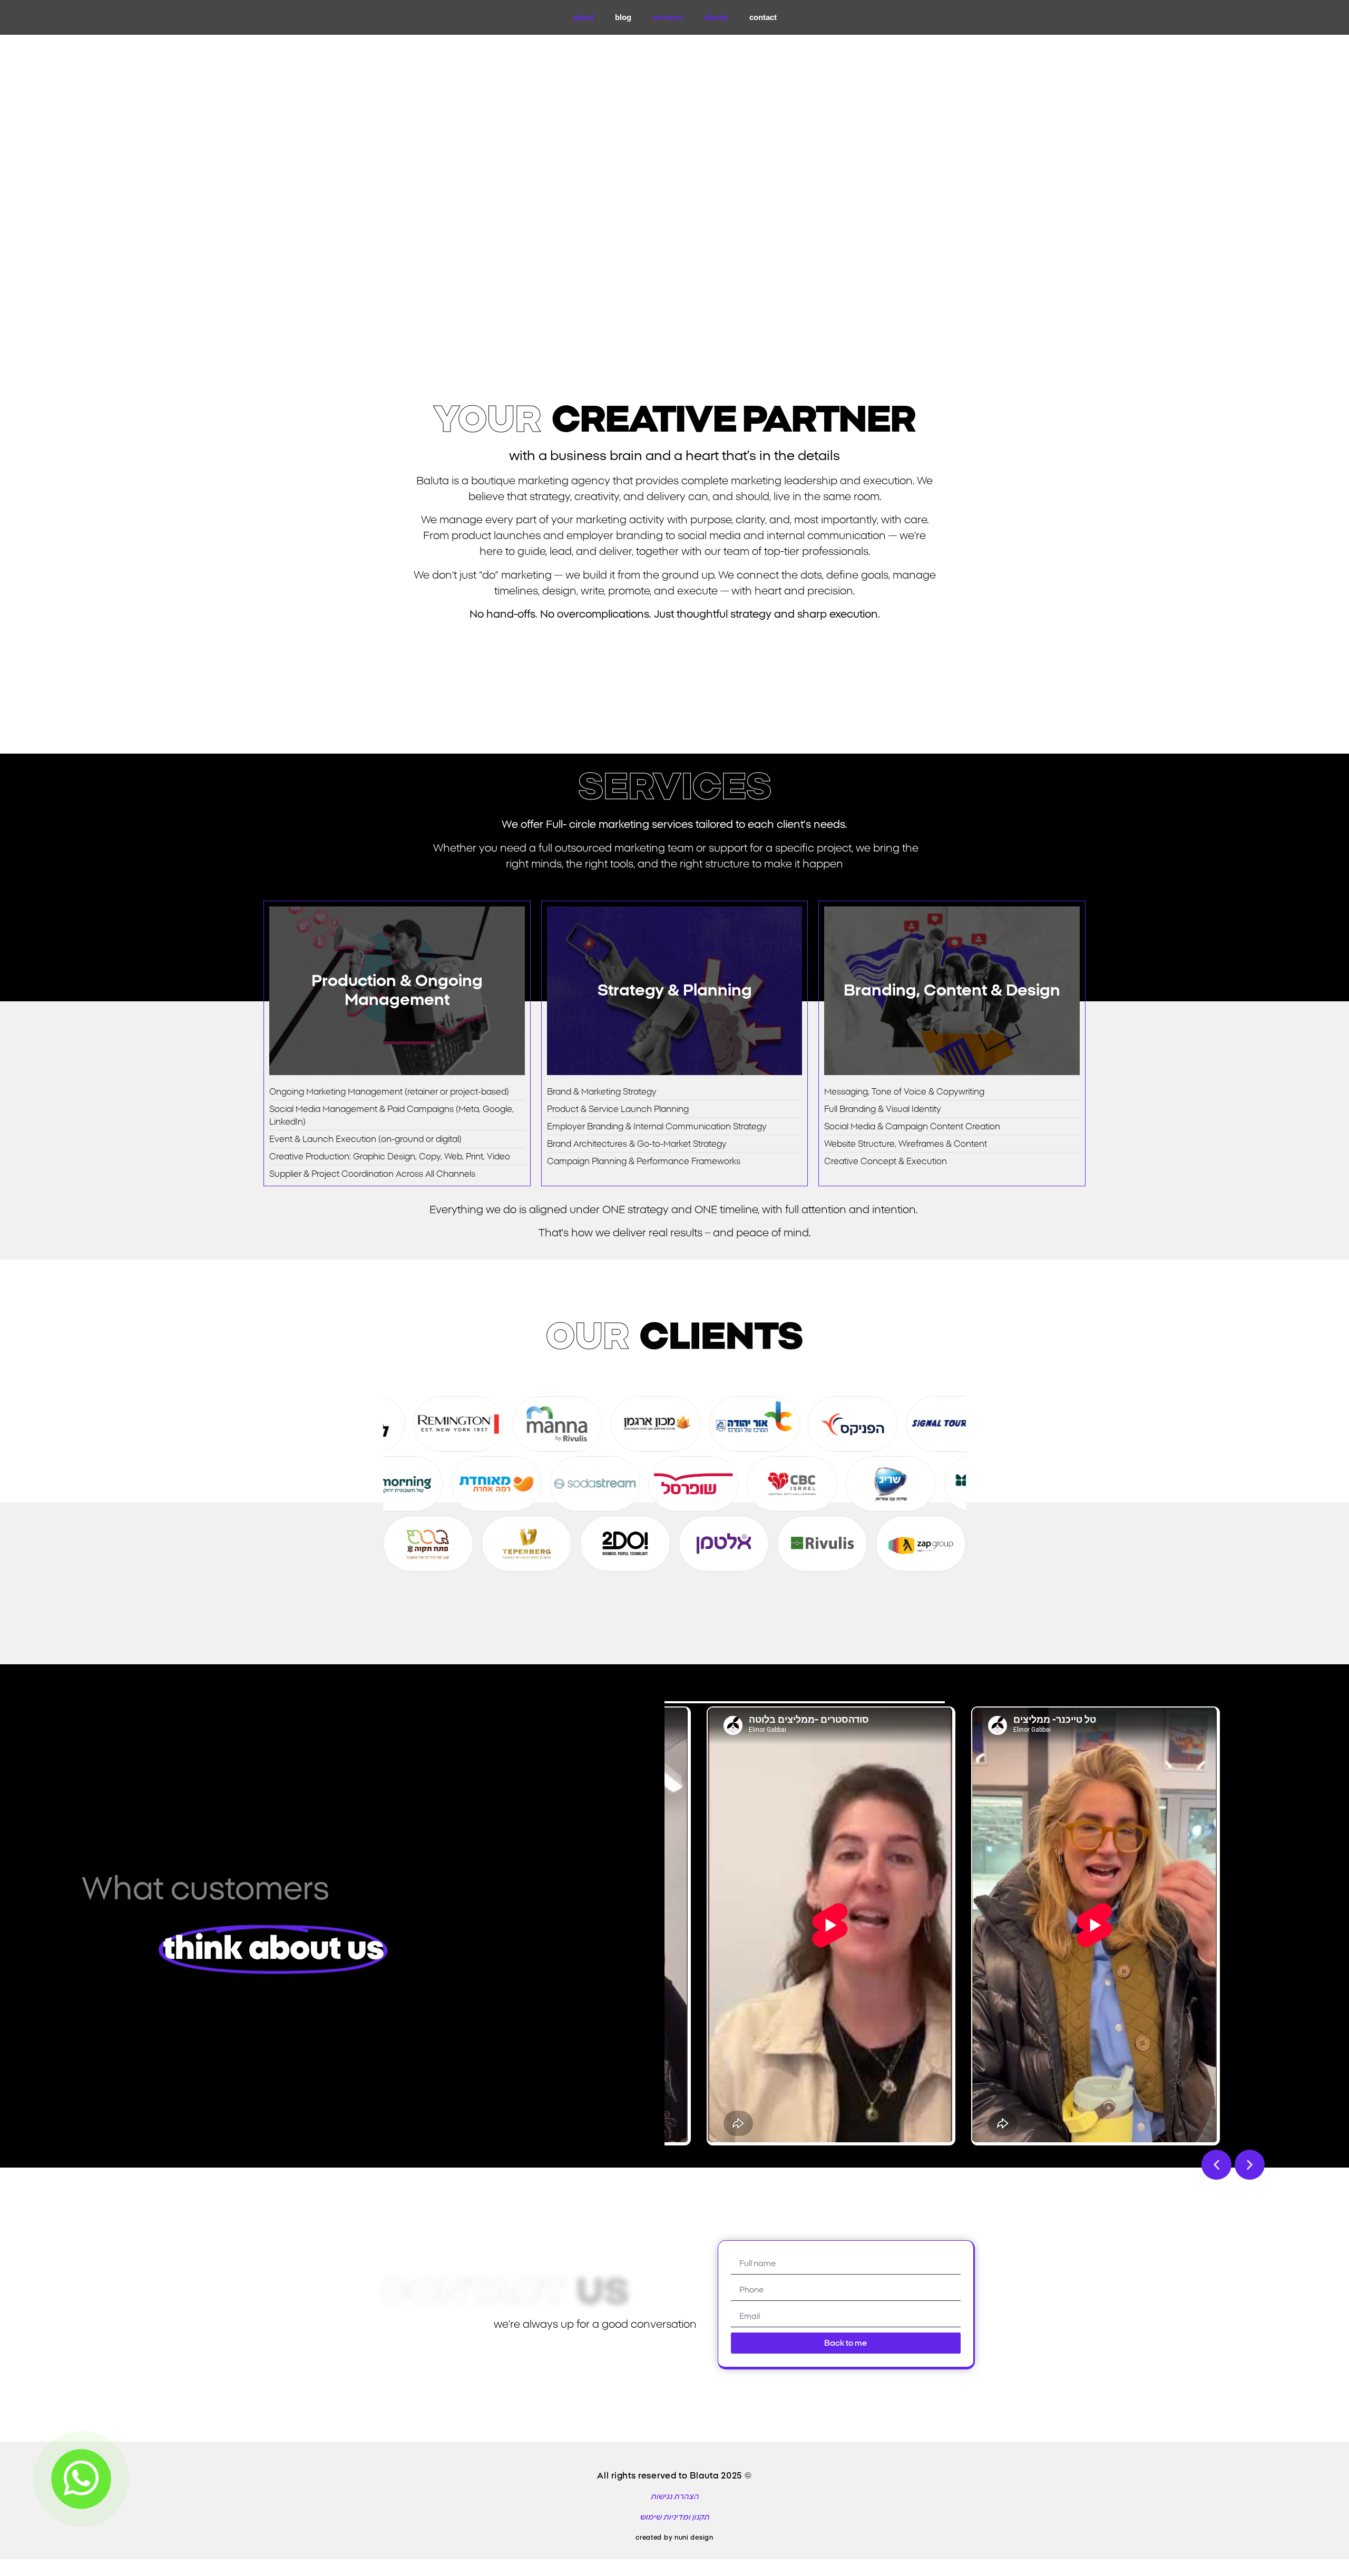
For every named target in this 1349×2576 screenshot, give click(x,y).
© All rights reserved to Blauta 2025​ (674, 2476)
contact (763, 17)
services (668, 17)
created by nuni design (674, 2538)
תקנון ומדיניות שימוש (674, 2518)
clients (716, 17)
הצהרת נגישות (674, 2497)
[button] (1216, 2165)
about (583, 17)
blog (623, 17)
